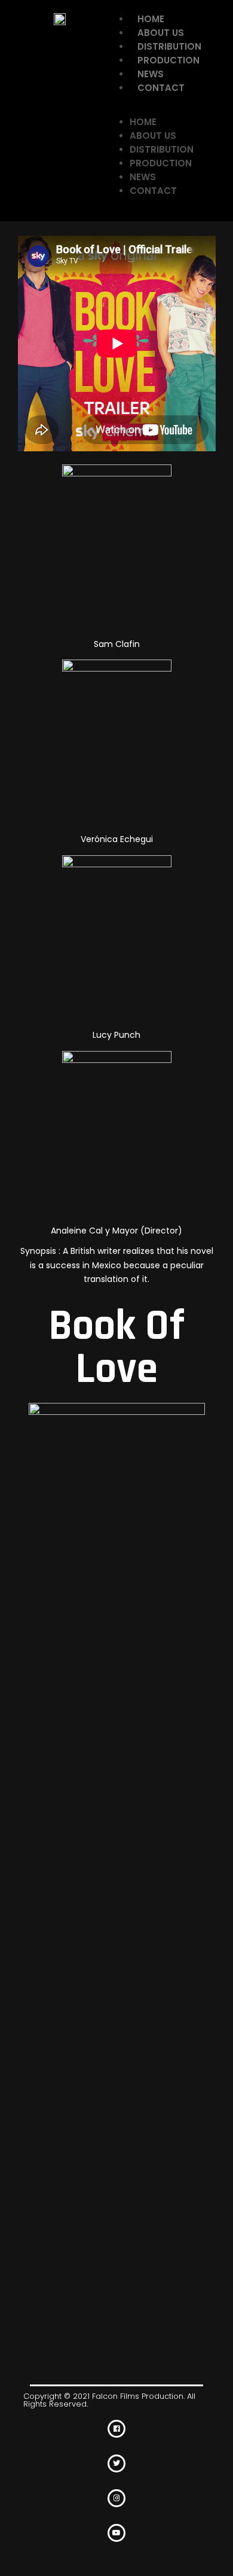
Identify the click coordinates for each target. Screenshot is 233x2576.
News (151, 74)
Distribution (169, 46)
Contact (161, 88)
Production (168, 60)
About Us (161, 33)
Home (151, 19)
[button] (167, 108)
